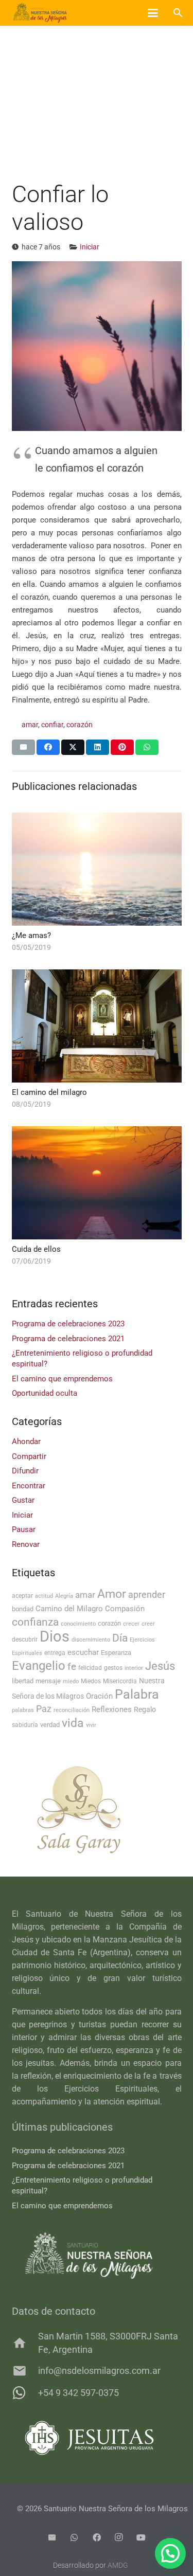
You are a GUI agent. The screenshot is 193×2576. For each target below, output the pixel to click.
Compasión (125, 1609)
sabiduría (25, 1725)
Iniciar (90, 247)
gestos (113, 1668)
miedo (71, 1681)
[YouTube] (141, 2537)
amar (30, 725)
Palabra (137, 1694)
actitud (44, 1596)
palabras (23, 1710)
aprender (147, 1595)
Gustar (23, 1500)
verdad (50, 1725)
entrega (55, 1653)
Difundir (25, 1471)
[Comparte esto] (48, 747)
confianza (35, 1622)
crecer (131, 1624)
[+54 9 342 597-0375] (25, 2393)
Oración (99, 1696)
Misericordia (120, 1681)
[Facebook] (97, 2537)
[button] (153, 13)
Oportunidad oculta (45, 1393)
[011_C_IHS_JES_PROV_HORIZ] (97, 2438)
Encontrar (29, 1486)
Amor (112, 1594)
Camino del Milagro (69, 1609)
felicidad (90, 1668)
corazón (80, 725)
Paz (44, 1709)
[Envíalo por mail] (23, 747)
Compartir (29, 1456)
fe (72, 1667)
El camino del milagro (49, 1092)
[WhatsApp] (74, 2537)
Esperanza (116, 1653)
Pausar (24, 1529)
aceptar (22, 1596)
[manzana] (97, 1810)
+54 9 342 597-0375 (78, 2393)
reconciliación (72, 1710)
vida (73, 1723)
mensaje (48, 1681)
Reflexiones (112, 1709)
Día (120, 1638)
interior (134, 1668)
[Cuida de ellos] (97, 1183)
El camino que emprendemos (62, 1379)
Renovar (26, 1544)
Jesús (160, 1666)
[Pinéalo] (122, 747)
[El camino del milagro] (97, 1026)
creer (148, 1624)
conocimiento (78, 1624)
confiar (52, 725)
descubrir (25, 1640)
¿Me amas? (31, 935)
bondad (23, 1609)
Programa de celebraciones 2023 (68, 1324)
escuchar (83, 1652)
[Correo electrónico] (52, 2537)
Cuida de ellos (36, 1249)
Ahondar (26, 1442)
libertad (23, 1681)
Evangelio (39, 1666)
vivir (91, 1725)
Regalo (145, 1709)
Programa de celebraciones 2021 (68, 1339)
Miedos (91, 1681)
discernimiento (91, 1640)
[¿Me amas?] (97, 869)
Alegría (64, 1596)
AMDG (118, 2565)
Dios (55, 1636)
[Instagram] (119, 2537)
